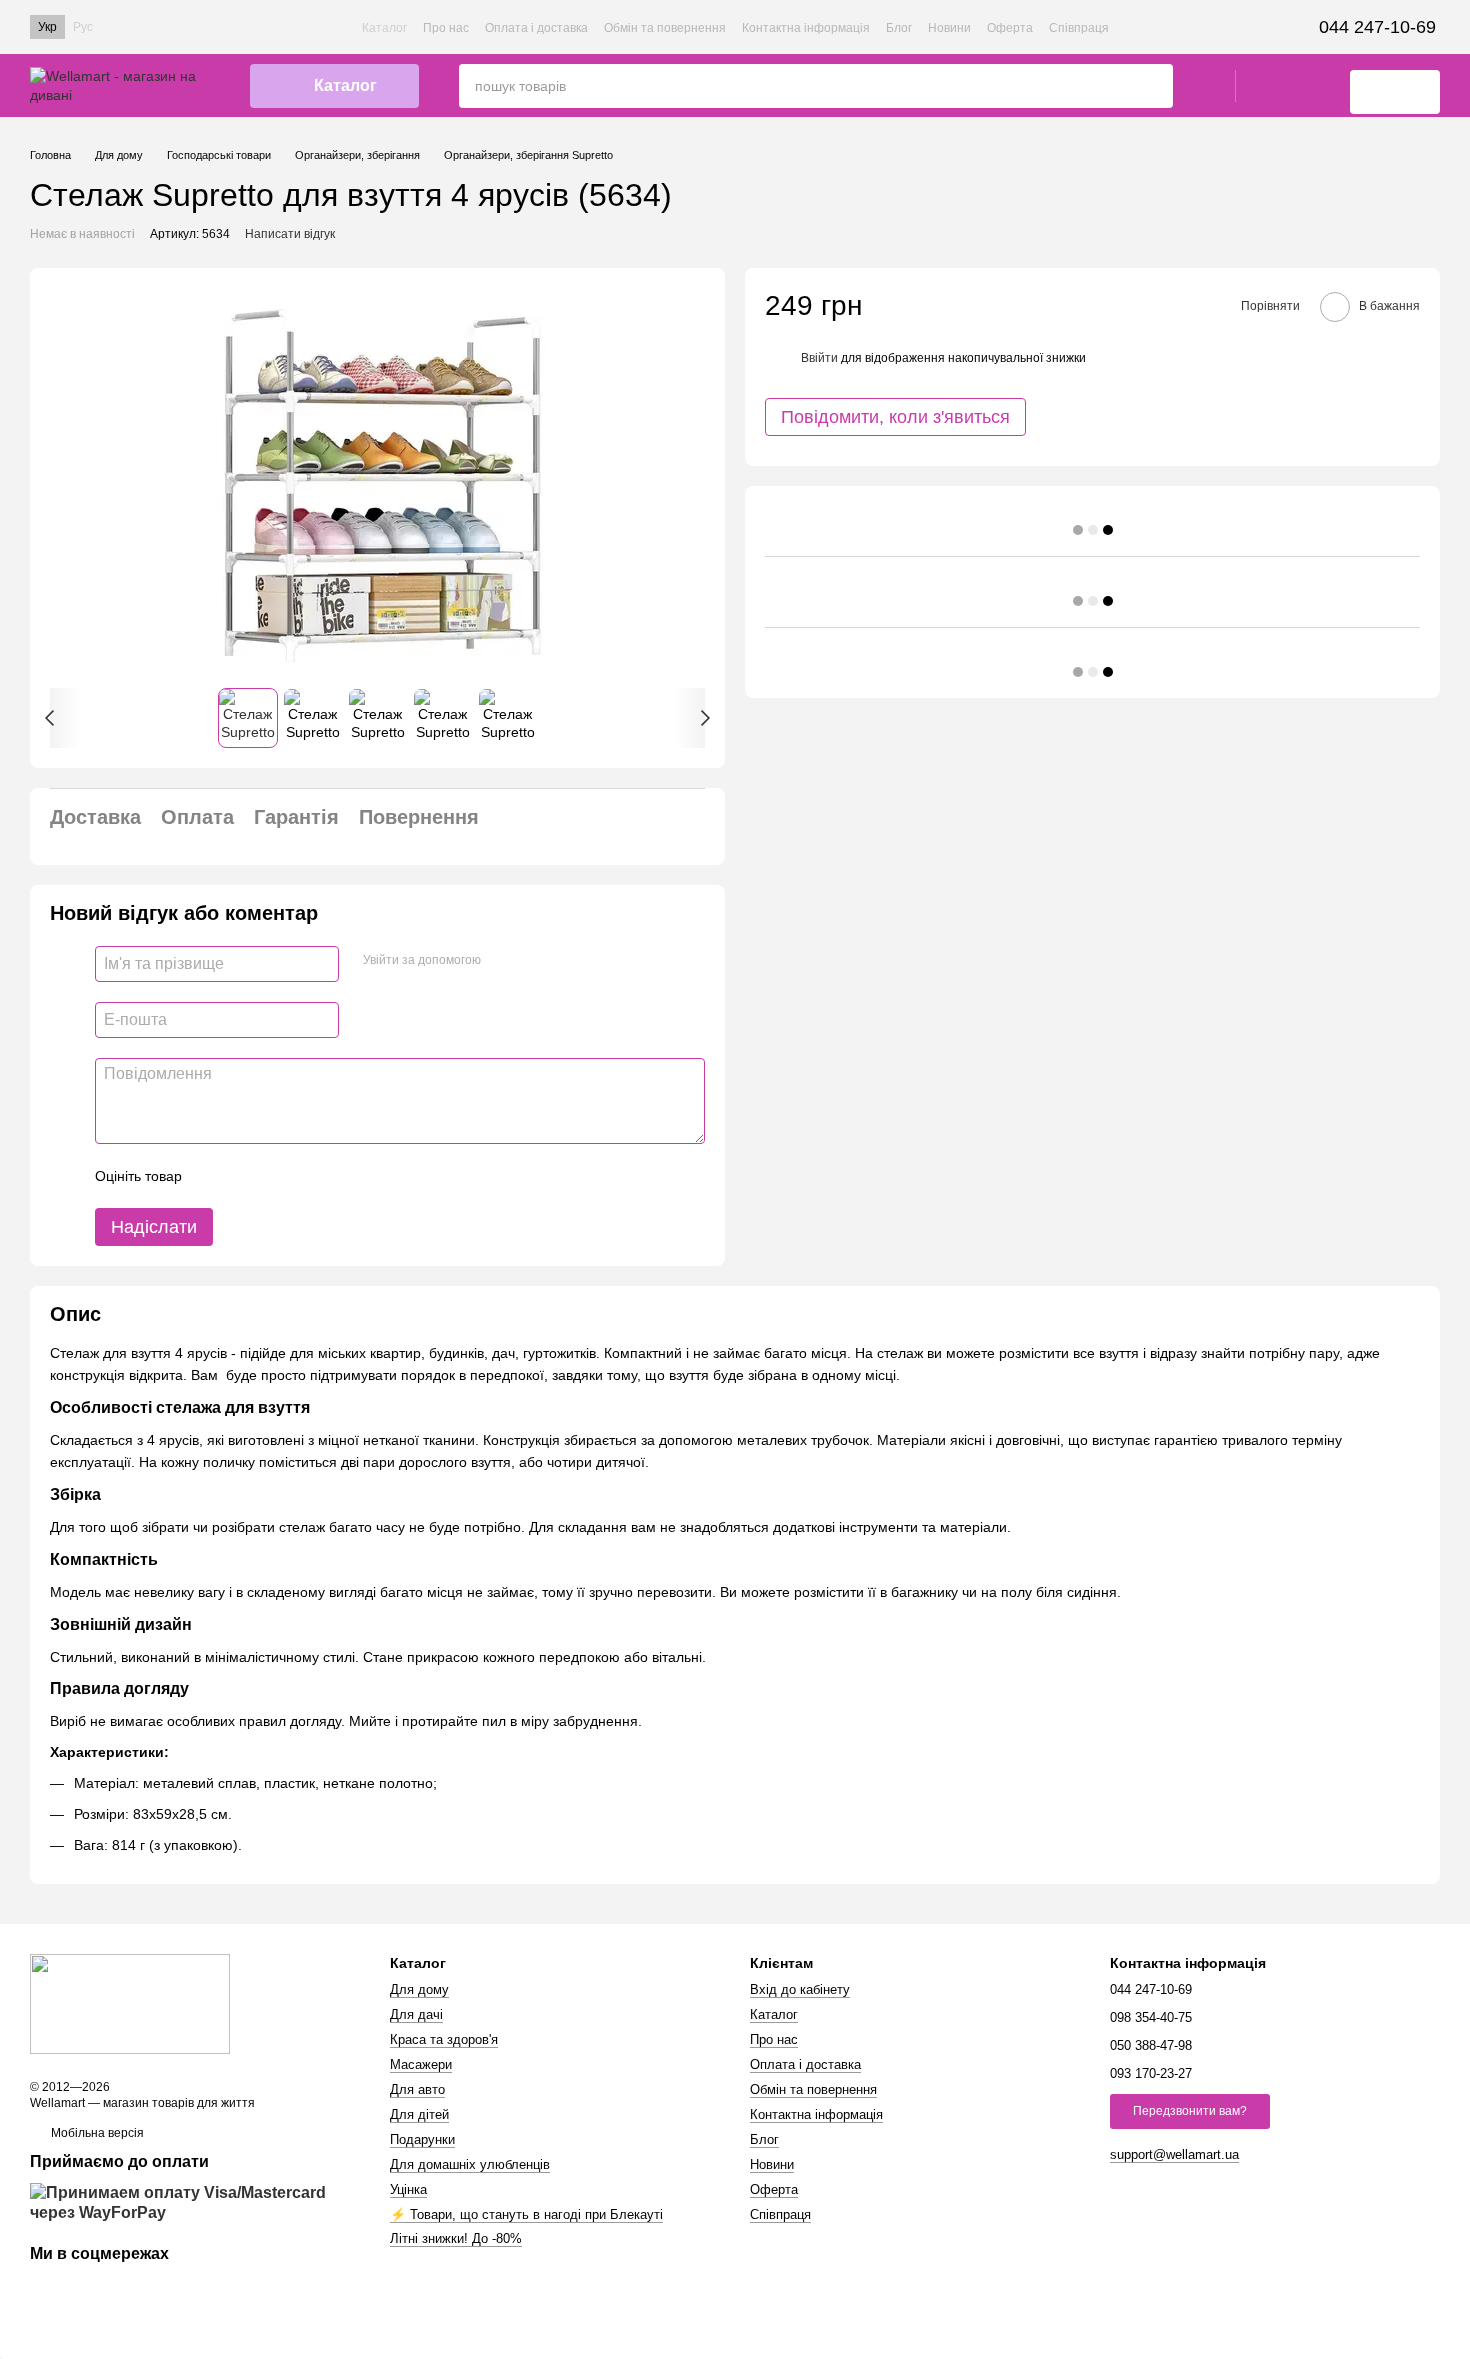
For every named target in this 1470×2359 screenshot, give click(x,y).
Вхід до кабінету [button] (800, 1989)
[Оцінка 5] (343, 1176)
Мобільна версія (96, 2133)
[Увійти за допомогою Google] (535, 961)
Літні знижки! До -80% (456, 2238)
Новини (949, 28)
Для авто (417, 2089)
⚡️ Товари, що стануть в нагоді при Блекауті (526, 2214)
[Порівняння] (1314, 86)
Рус (83, 27)
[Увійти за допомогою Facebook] (503, 961)
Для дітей (419, 2114)
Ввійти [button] (819, 357)
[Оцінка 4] (311, 1176)
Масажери (421, 2064)
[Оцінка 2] (247, 1176)
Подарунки (422, 2139)
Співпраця (1079, 28)
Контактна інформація (806, 28)
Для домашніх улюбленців (470, 2164)
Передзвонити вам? (1190, 2111)
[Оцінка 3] (279, 1176)
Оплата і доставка (536, 28)
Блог (899, 28)
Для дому (419, 1989)
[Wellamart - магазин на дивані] (130, 2003)
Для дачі (416, 2014)
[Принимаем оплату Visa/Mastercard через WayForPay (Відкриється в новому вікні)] (195, 2202)
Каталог (384, 28)
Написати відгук (290, 234)
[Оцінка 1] (215, 1176)
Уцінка (408, 2189)
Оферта (1010, 28)
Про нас (446, 28)
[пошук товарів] (1157, 86)
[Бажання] (1262, 86)
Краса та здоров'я (444, 2039)
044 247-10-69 (1377, 27)
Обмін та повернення (665, 28)
